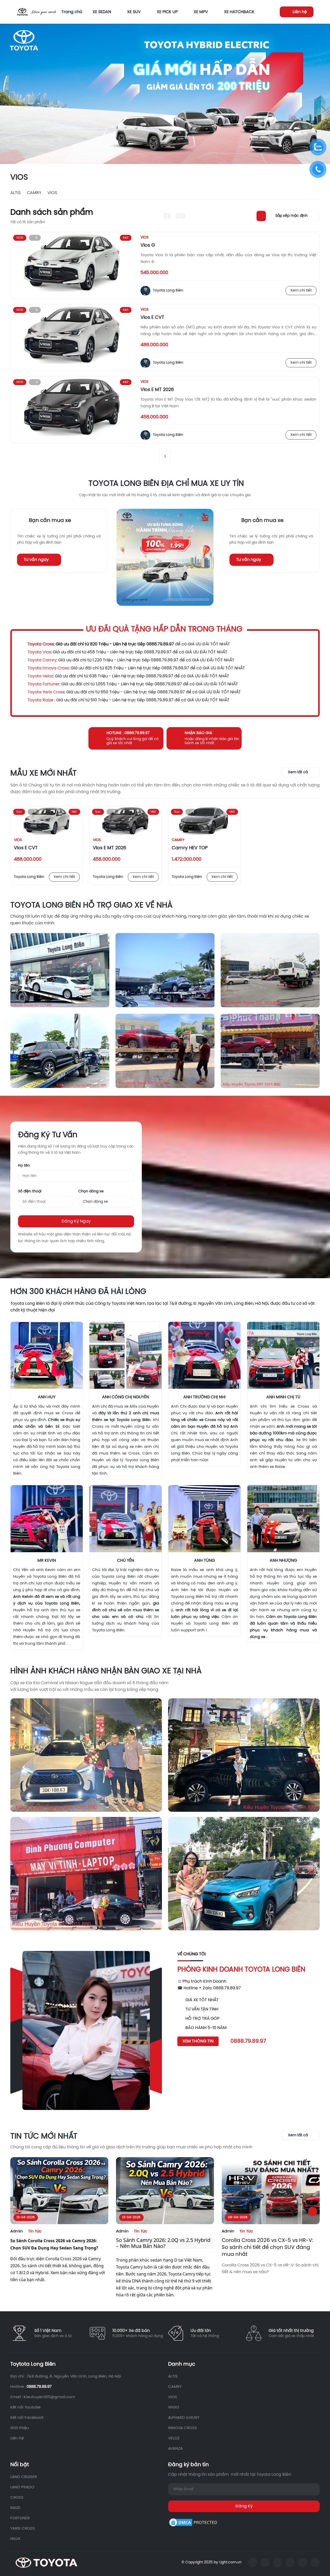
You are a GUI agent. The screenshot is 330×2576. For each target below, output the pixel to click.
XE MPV (201, 12)
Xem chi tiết (301, 291)
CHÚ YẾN (126, 1561)
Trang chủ (72, 12)
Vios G (148, 246)
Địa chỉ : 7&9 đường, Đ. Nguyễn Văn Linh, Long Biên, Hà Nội (66, 2376)
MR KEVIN (47, 1561)
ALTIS (15, 193)
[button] (319, 94)
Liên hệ (17, 2438)
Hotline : (31, 2387)
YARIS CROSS (23, 2529)
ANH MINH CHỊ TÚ (283, 1397)
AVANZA (175, 2449)
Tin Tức (35, 2231)
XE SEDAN (102, 12)
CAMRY (34, 193)
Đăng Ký (244, 2506)
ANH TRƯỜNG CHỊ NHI (204, 1397)
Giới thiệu (20, 2428)
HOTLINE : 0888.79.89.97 (128, 733)
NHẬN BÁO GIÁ (198, 733)
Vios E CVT (152, 318)
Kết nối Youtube (25, 2407)
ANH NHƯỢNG (283, 1561)
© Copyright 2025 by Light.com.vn (212, 2562)
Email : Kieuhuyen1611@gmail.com (43, 2397)
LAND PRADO (22, 2487)
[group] (165, 94)
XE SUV (134, 12)
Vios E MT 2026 (157, 390)
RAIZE (15, 2508)
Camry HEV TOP (190, 848)
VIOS (52, 193)
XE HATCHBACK (239, 12)
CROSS (17, 2498)
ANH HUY (47, 1397)
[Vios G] (72, 265)
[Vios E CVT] (72, 338)
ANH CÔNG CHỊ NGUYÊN (126, 1397)
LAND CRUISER (24, 2477)
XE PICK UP (167, 12)
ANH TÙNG (204, 1561)
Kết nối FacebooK (27, 2418)
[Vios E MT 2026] (72, 410)
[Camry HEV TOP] (204, 821)
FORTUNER (20, 2518)
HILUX (15, 2539)
